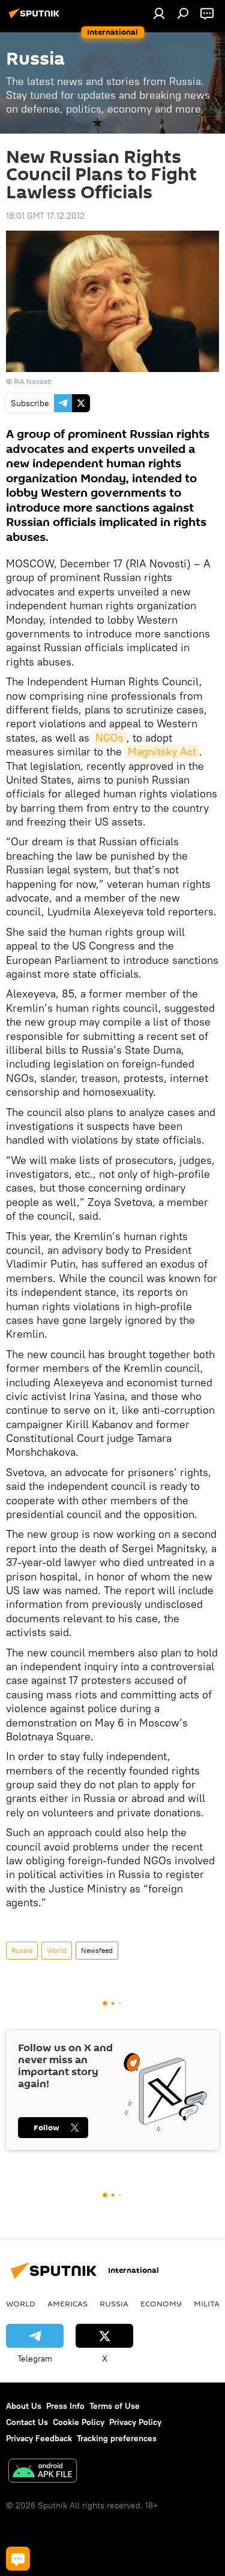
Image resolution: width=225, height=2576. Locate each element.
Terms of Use (115, 2406)
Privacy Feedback (39, 2438)
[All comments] (18, 2559)
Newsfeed (97, 1950)
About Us (24, 2406)
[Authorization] (159, 13)
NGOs (109, 738)
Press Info (65, 2406)
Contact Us (27, 2422)
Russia (22, 1950)
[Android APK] (43, 2472)
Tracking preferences (117, 2438)
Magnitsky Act (162, 752)
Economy (161, 2303)
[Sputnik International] (36, 18)
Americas (67, 2303)
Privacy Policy (135, 2422)
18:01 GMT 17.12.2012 (45, 216)
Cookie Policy (79, 2422)
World (57, 1950)
